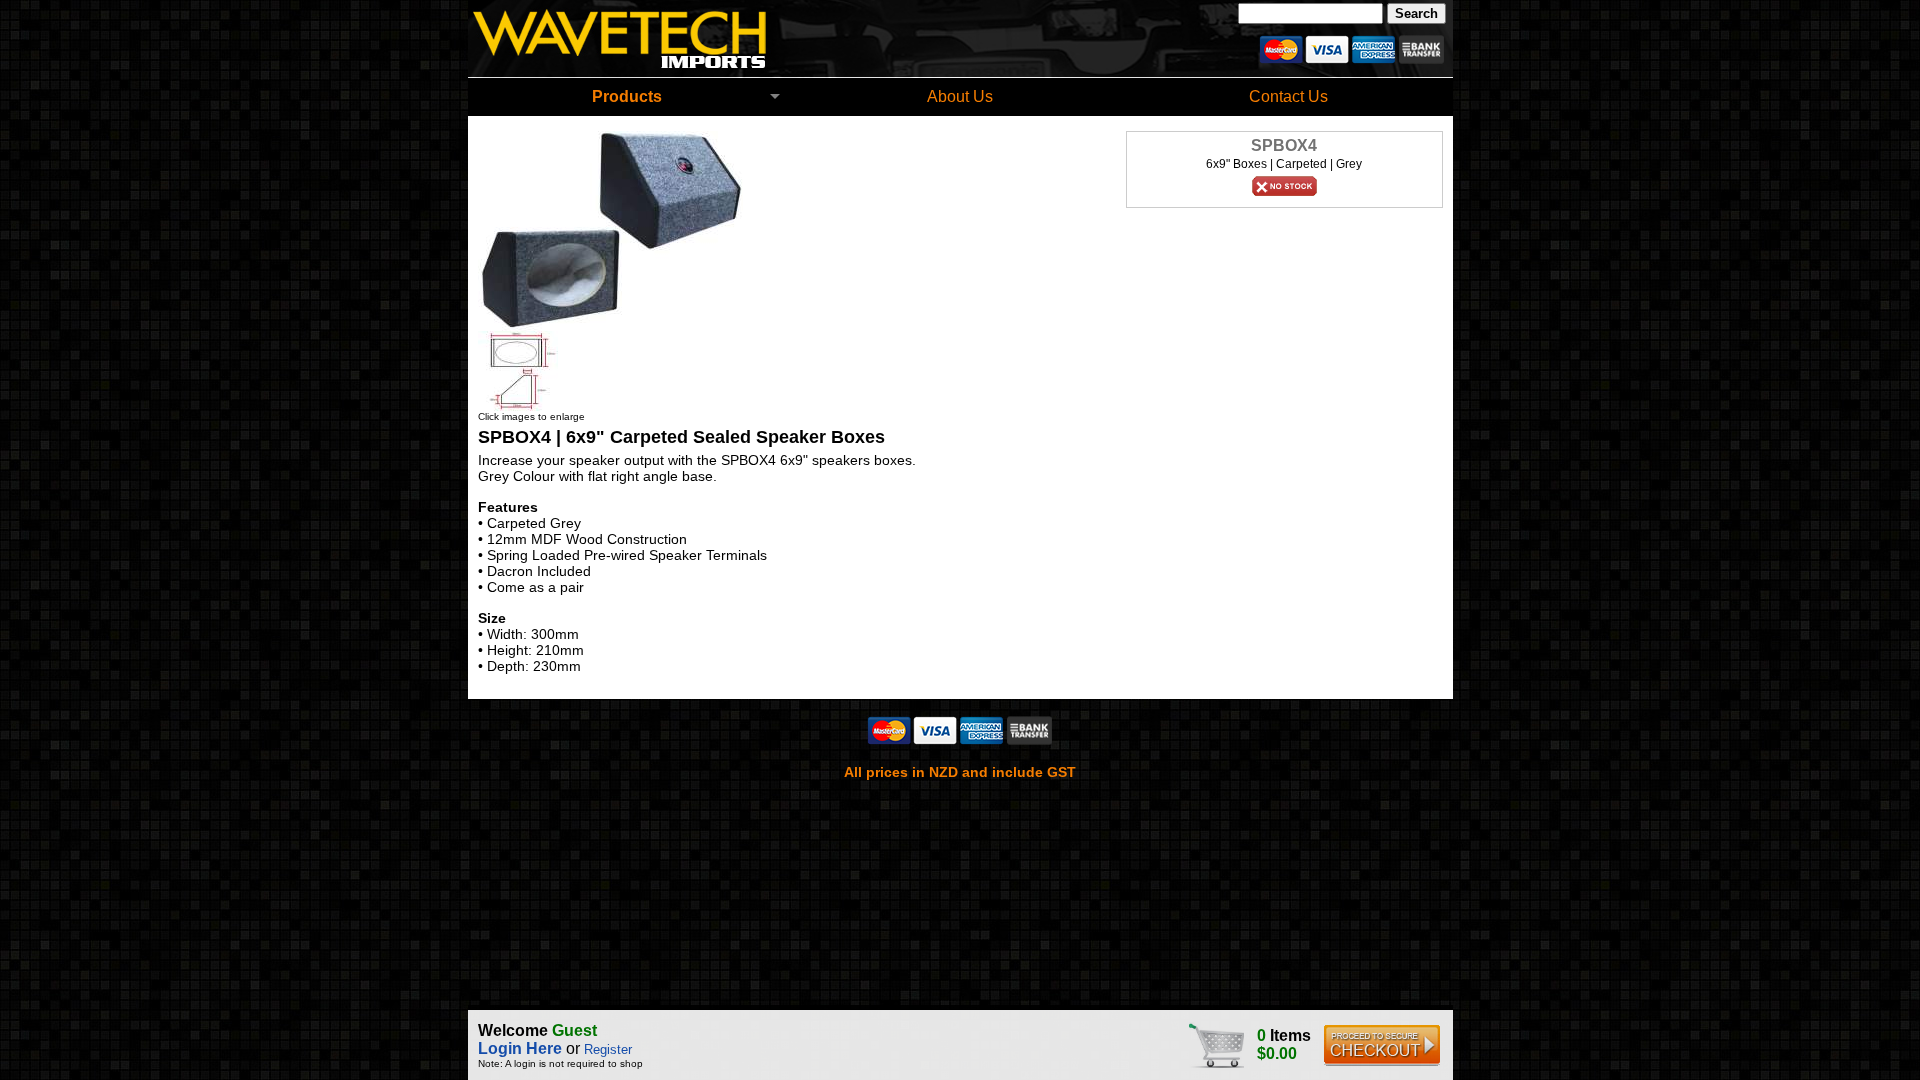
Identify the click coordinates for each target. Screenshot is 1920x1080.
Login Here (520, 1048)
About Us (960, 96)
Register (608, 1049)
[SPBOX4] (610, 325)
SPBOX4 (1284, 145)
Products (627, 96)
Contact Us (1288, 96)
